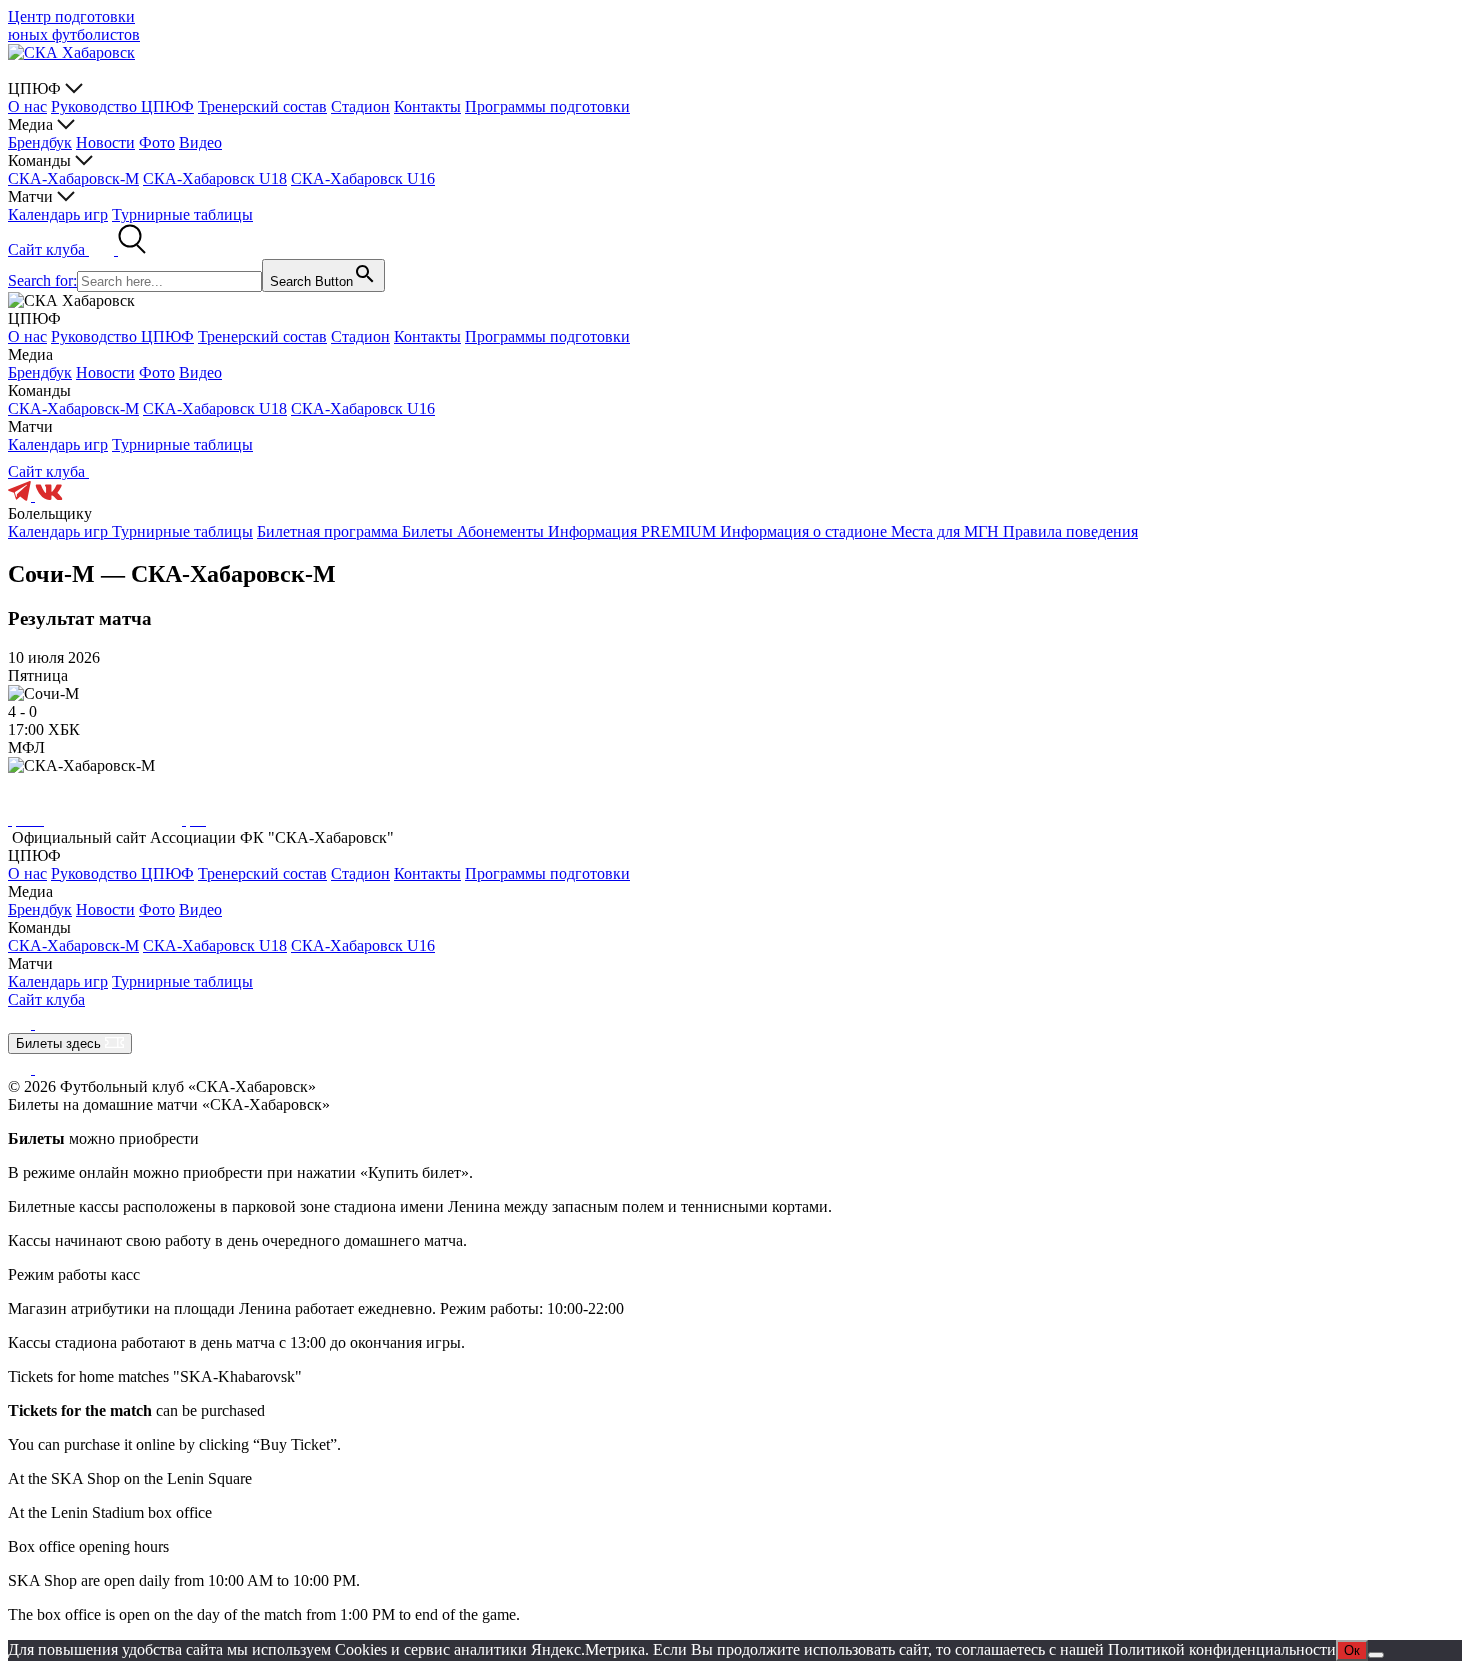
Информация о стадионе (805, 531)
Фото (157, 142)
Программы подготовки (547, 106)
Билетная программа (329, 531)
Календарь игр (58, 214)
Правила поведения (1070, 531)
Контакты (427, 106)
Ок (1352, 1650)
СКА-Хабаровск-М (73, 178)
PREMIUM (680, 531)
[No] (1376, 1655)
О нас (27, 106)
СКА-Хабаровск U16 (363, 178)
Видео (200, 142)
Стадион (360, 106)
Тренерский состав (262, 106)
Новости (105, 142)
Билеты (429, 531)
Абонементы (502, 531)
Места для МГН (947, 531)
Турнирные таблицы (182, 214)
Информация (594, 531)
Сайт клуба (48, 249)
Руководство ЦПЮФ (122, 106)
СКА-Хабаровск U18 (215, 178)
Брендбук (40, 142)
